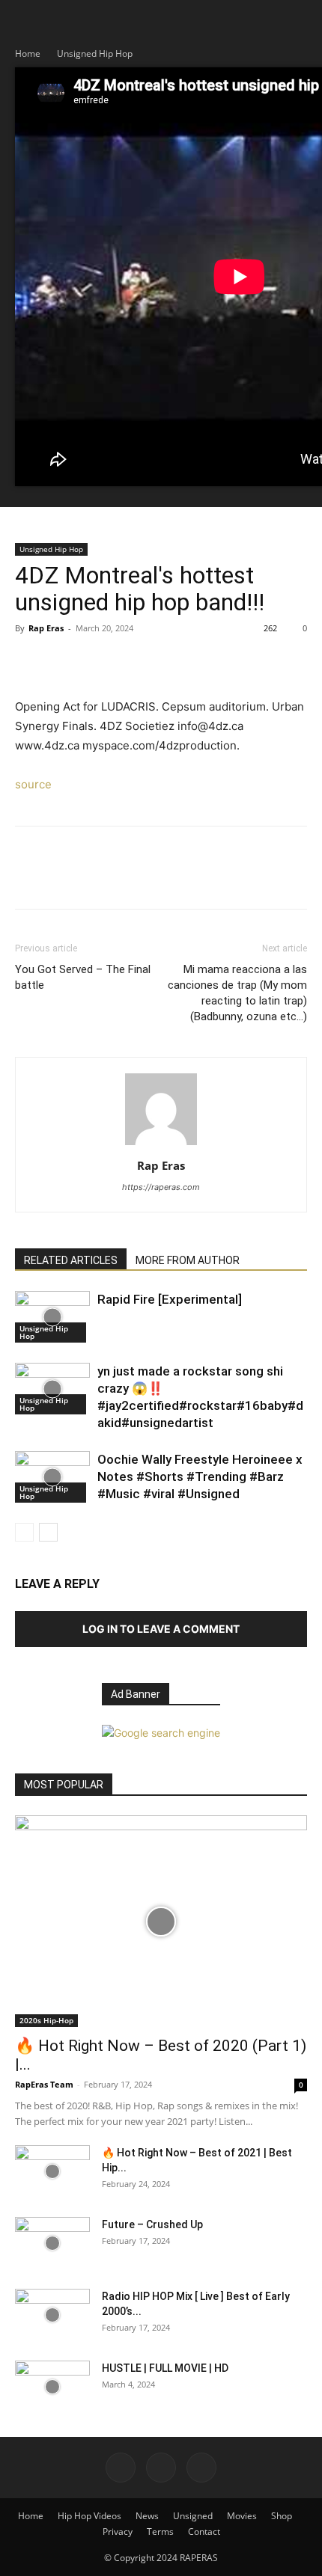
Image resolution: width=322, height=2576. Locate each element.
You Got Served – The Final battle (83, 977)
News (147, 2516)
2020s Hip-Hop (46, 2020)
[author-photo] (161, 1145)
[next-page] (48, 1532)
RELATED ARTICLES (71, 1260)
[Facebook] (30, 662)
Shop (282, 2516)
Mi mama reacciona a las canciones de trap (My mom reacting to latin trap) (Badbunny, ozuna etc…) (237, 993)
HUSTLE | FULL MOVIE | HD (165, 2368)
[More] (168, 662)
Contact (204, 2531)
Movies (242, 2516)
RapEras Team (44, 2084)
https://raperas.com (161, 1187)
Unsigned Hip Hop (95, 53)
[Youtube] (201, 2468)
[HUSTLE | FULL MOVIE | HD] (52, 2387)
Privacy (118, 2531)
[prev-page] (24, 1532)
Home (28, 53)
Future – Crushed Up (152, 2224)
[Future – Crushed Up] (52, 2243)
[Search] (301, 20)
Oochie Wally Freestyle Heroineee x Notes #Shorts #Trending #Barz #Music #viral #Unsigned (200, 1476)
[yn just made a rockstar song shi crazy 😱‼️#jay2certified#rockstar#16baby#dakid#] (52, 1389)
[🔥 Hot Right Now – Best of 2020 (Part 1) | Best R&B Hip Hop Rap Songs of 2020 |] (161, 1921)
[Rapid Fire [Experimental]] (52, 1317)
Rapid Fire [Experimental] (170, 1299)
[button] (25, 20)
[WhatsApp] (133, 662)
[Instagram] (161, 2468)
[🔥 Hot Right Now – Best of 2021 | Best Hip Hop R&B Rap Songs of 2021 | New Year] (52, 2171)
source (33, 784)
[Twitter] (64, 662)
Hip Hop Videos (89, 2516)
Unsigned (193, 2516)
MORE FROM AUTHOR (188, 1260)
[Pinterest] (99, 662)
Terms (160, 2531)
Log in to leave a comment (161, 1629)
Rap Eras (46, 628)
